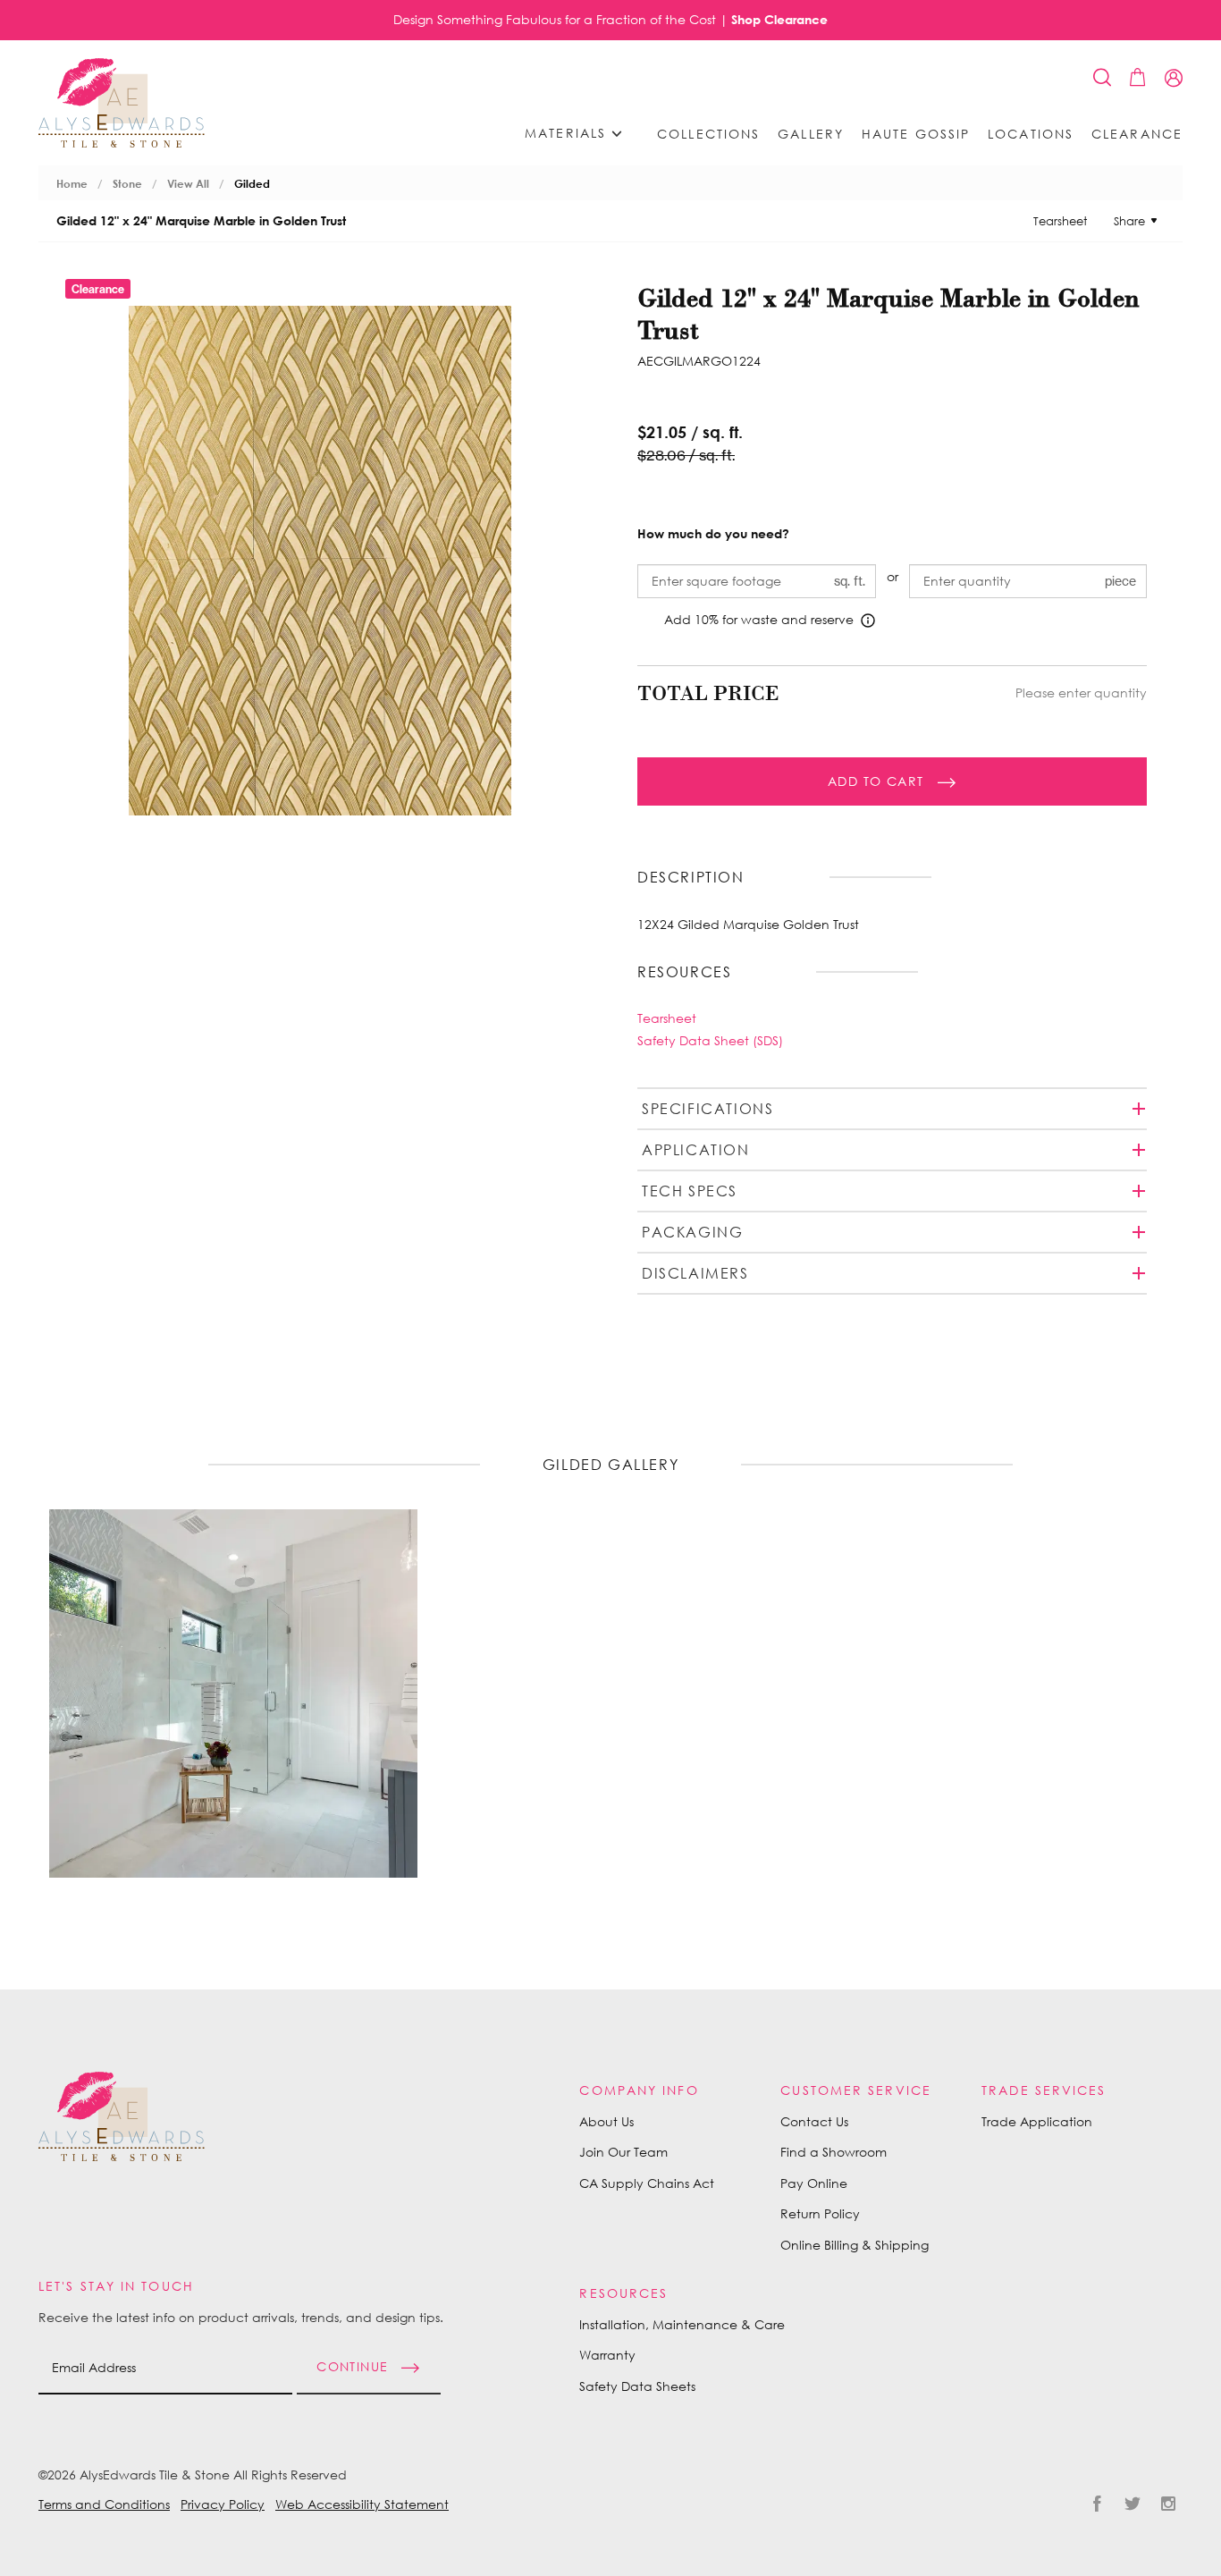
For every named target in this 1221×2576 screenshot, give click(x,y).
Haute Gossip (916, 134)
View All (188, 184)
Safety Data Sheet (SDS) (710, 1040)
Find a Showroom (834, 2152)
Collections (708, 134)
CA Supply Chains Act (647, 2183)
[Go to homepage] (122, 103)
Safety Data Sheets (637, 2386)
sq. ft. (850, 581)
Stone (127, 184)
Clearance (1137, 134)
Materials (568, 133)
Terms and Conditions (104, 2504)
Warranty (607, 2355)
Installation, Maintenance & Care (682, 2324)
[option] (233, 1693)
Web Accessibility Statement (362, 2504)
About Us (606, 2121)
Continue (352, 2366)
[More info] (868, 621)
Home (72, 184)
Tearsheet (1060, 221)
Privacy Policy (223, 2504)
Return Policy (820, 2213)
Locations (1031, 134)
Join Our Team (623, 2152)
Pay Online (814, 2183)
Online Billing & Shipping (855, 2245)
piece (1120, 581)
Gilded (252, 184)
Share (1129, 221)
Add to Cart (876, 781)
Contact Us (814, 2121)
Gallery (811, 134)
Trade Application (1037, 2121)
